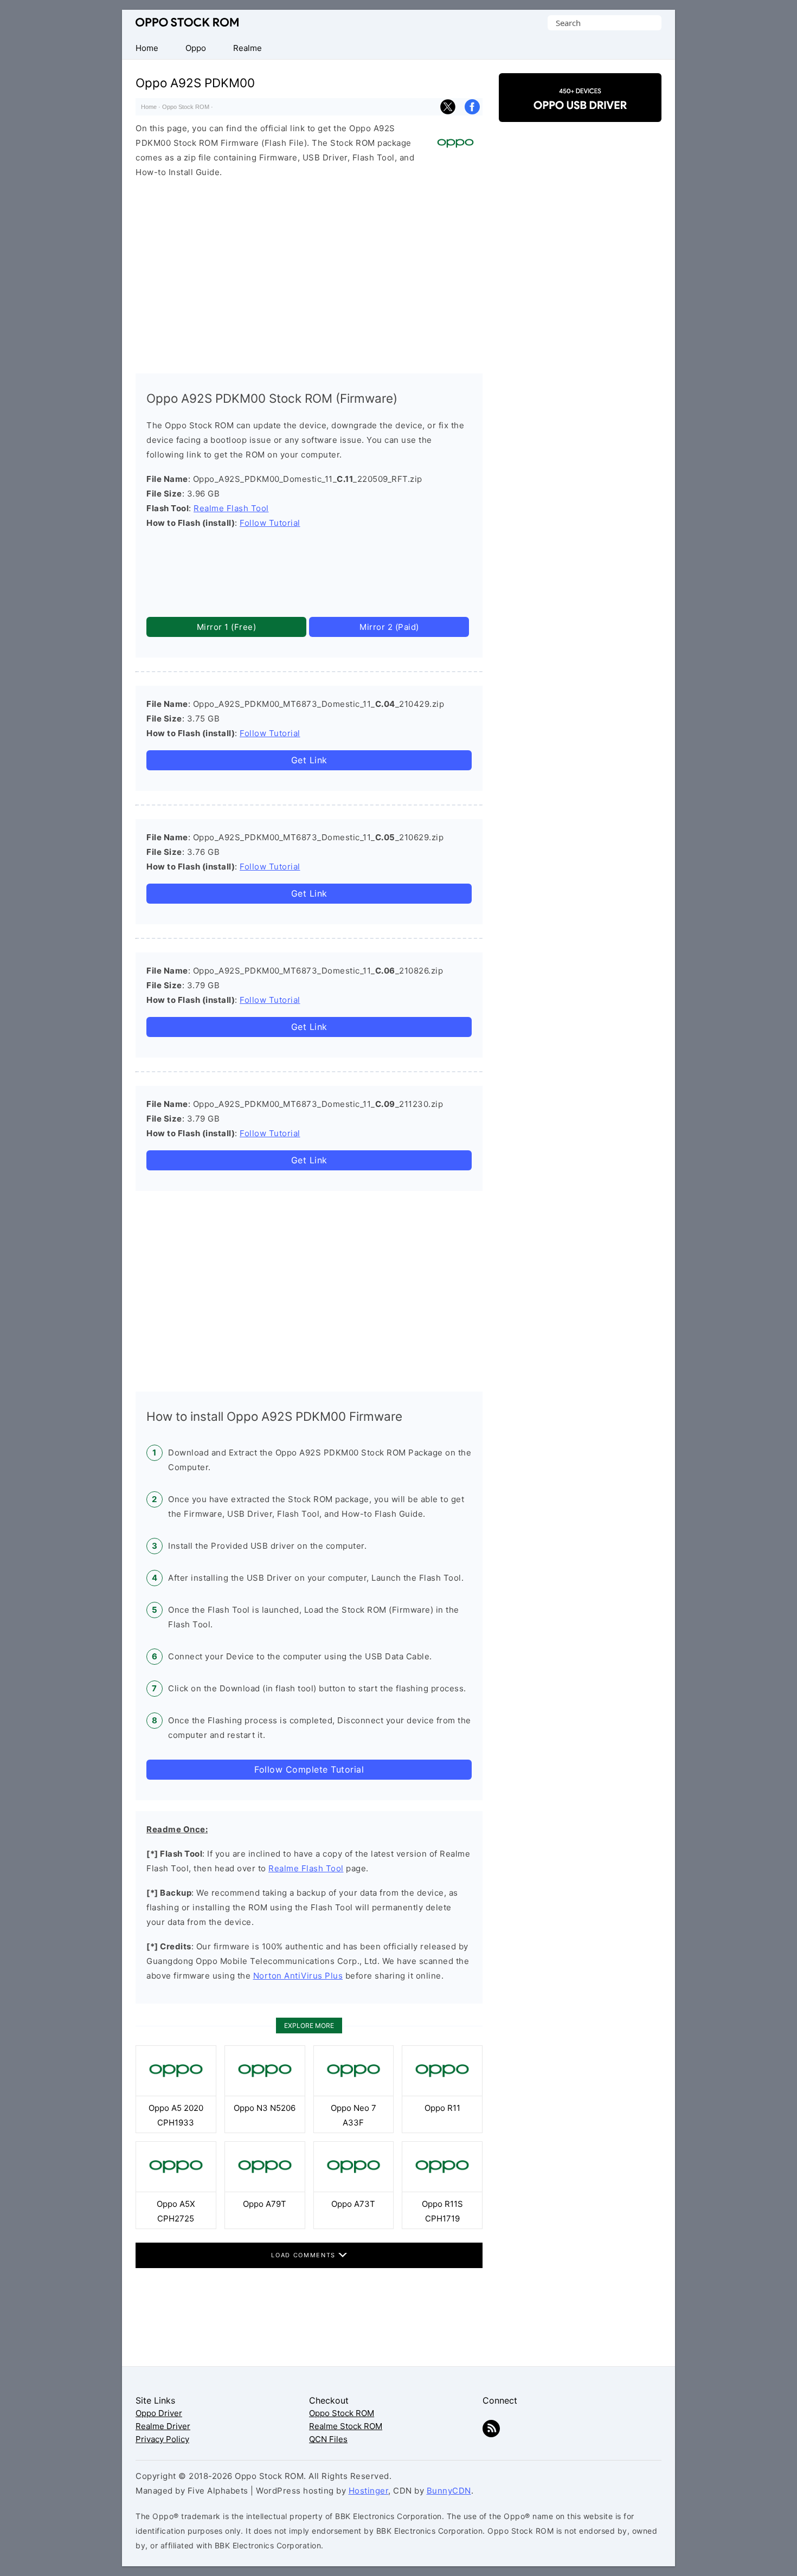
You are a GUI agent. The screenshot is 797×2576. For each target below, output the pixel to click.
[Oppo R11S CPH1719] (442, 2189)
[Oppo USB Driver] (580, 112)
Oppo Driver (159, 2413)
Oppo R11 (442, 2108)
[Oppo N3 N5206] (265, 2093)
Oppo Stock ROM (187, 22)
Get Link (309, 760)
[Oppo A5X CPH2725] (176, 2189)
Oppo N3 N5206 (265, 2108)
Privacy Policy (162, 2439)
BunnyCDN (449, 2491)
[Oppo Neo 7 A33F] (354, 2093)
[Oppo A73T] (354, 2189)
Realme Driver (163, 2426)
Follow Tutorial (270, 523)
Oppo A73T (353, 2204)
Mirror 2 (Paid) (389, 627)
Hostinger (369, 2491)
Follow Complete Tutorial (309, 1769)
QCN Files (328, 2439)
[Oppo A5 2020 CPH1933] (176, 2093)
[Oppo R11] (442, 2093)
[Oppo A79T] (265, 2189)
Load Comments (304, 2255)
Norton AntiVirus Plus (298, 1976)
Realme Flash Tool (231, 508)
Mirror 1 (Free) (227, 627)
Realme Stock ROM (346, 2426)
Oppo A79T (265, 2204)
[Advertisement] (309, 273)
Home (149, 107)
